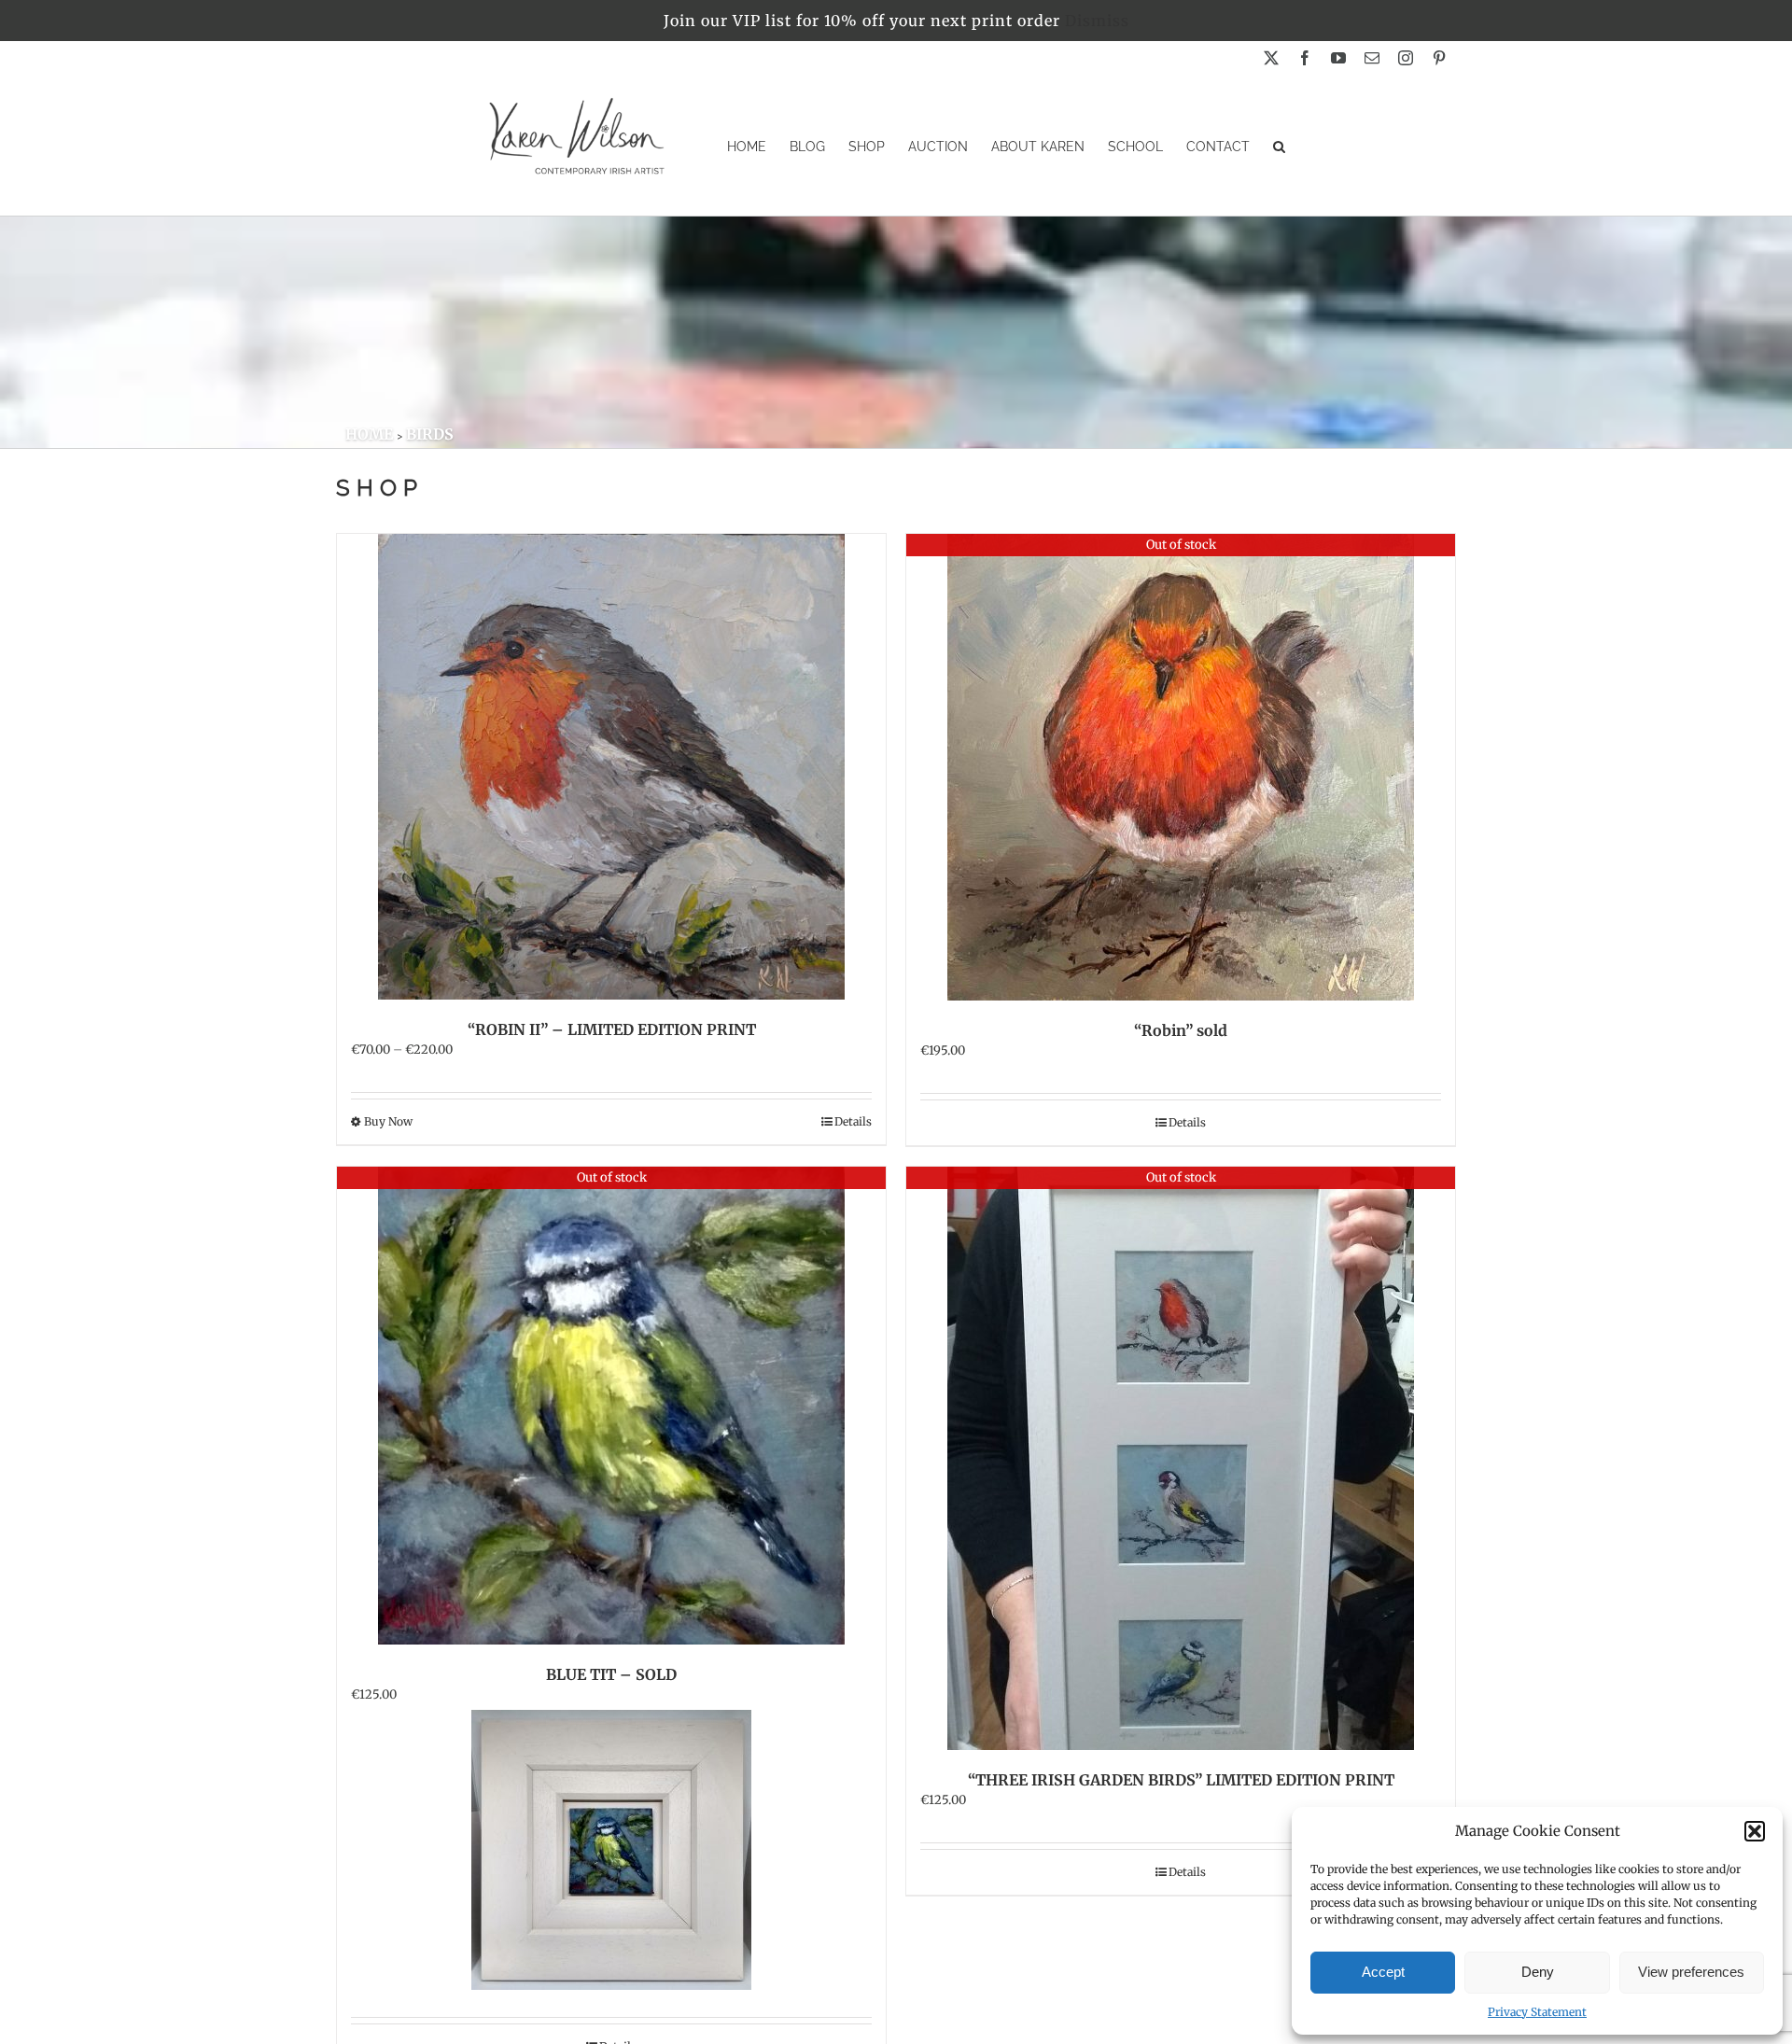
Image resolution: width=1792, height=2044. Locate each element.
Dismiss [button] (1097, 21)
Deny (1538, 1972)
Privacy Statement (1537, 2012)
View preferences (1691, 1972)
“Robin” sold (1181, 1030)
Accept (1383, 1972)
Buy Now (388, 1121)
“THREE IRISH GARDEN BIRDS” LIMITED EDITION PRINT (1181, 1780)
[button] (1755, 1831)
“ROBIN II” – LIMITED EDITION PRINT (612, 1029)
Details (853, 1121)
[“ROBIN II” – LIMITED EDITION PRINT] (611, 767)
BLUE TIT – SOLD (611, 1674)
